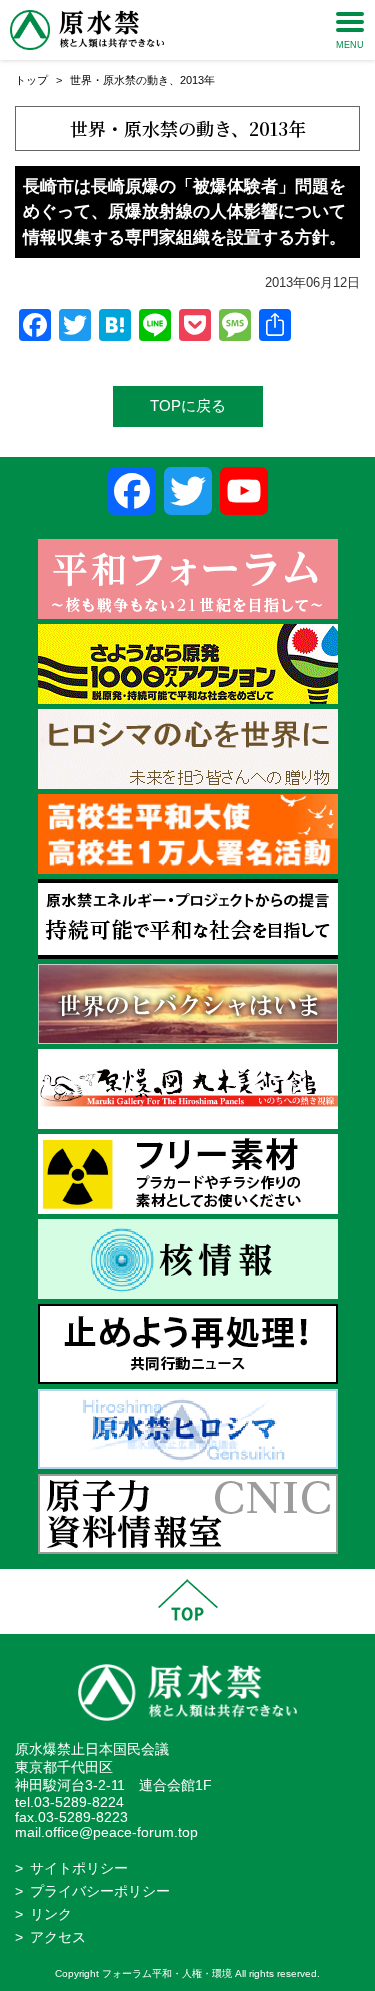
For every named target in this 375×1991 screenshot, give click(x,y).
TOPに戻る (188, 405)
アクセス (58, 1937)
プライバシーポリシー (100, 1891)
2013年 (197, 80)
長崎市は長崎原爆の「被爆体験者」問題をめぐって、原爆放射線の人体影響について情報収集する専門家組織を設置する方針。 (184, 211)
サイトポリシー (79, 1868)
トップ (31, 80)
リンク (51, 1914)
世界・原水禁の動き (119, 80)
